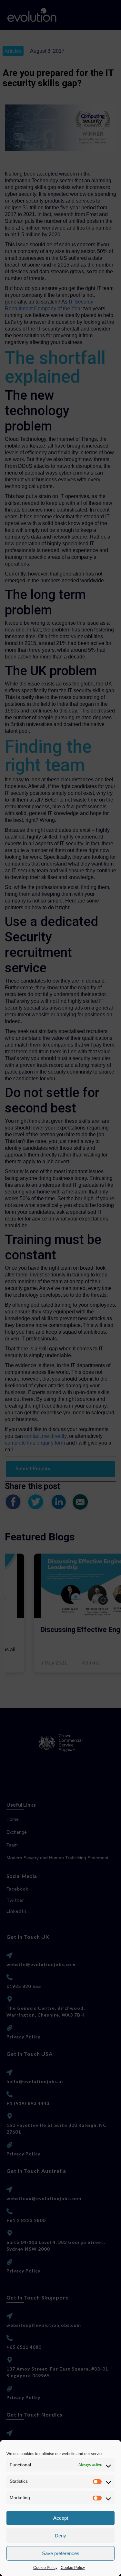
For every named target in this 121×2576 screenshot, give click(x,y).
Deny (60, 2536)
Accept (61, 2518)
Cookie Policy (45, 2568)
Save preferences (61, 2553)
